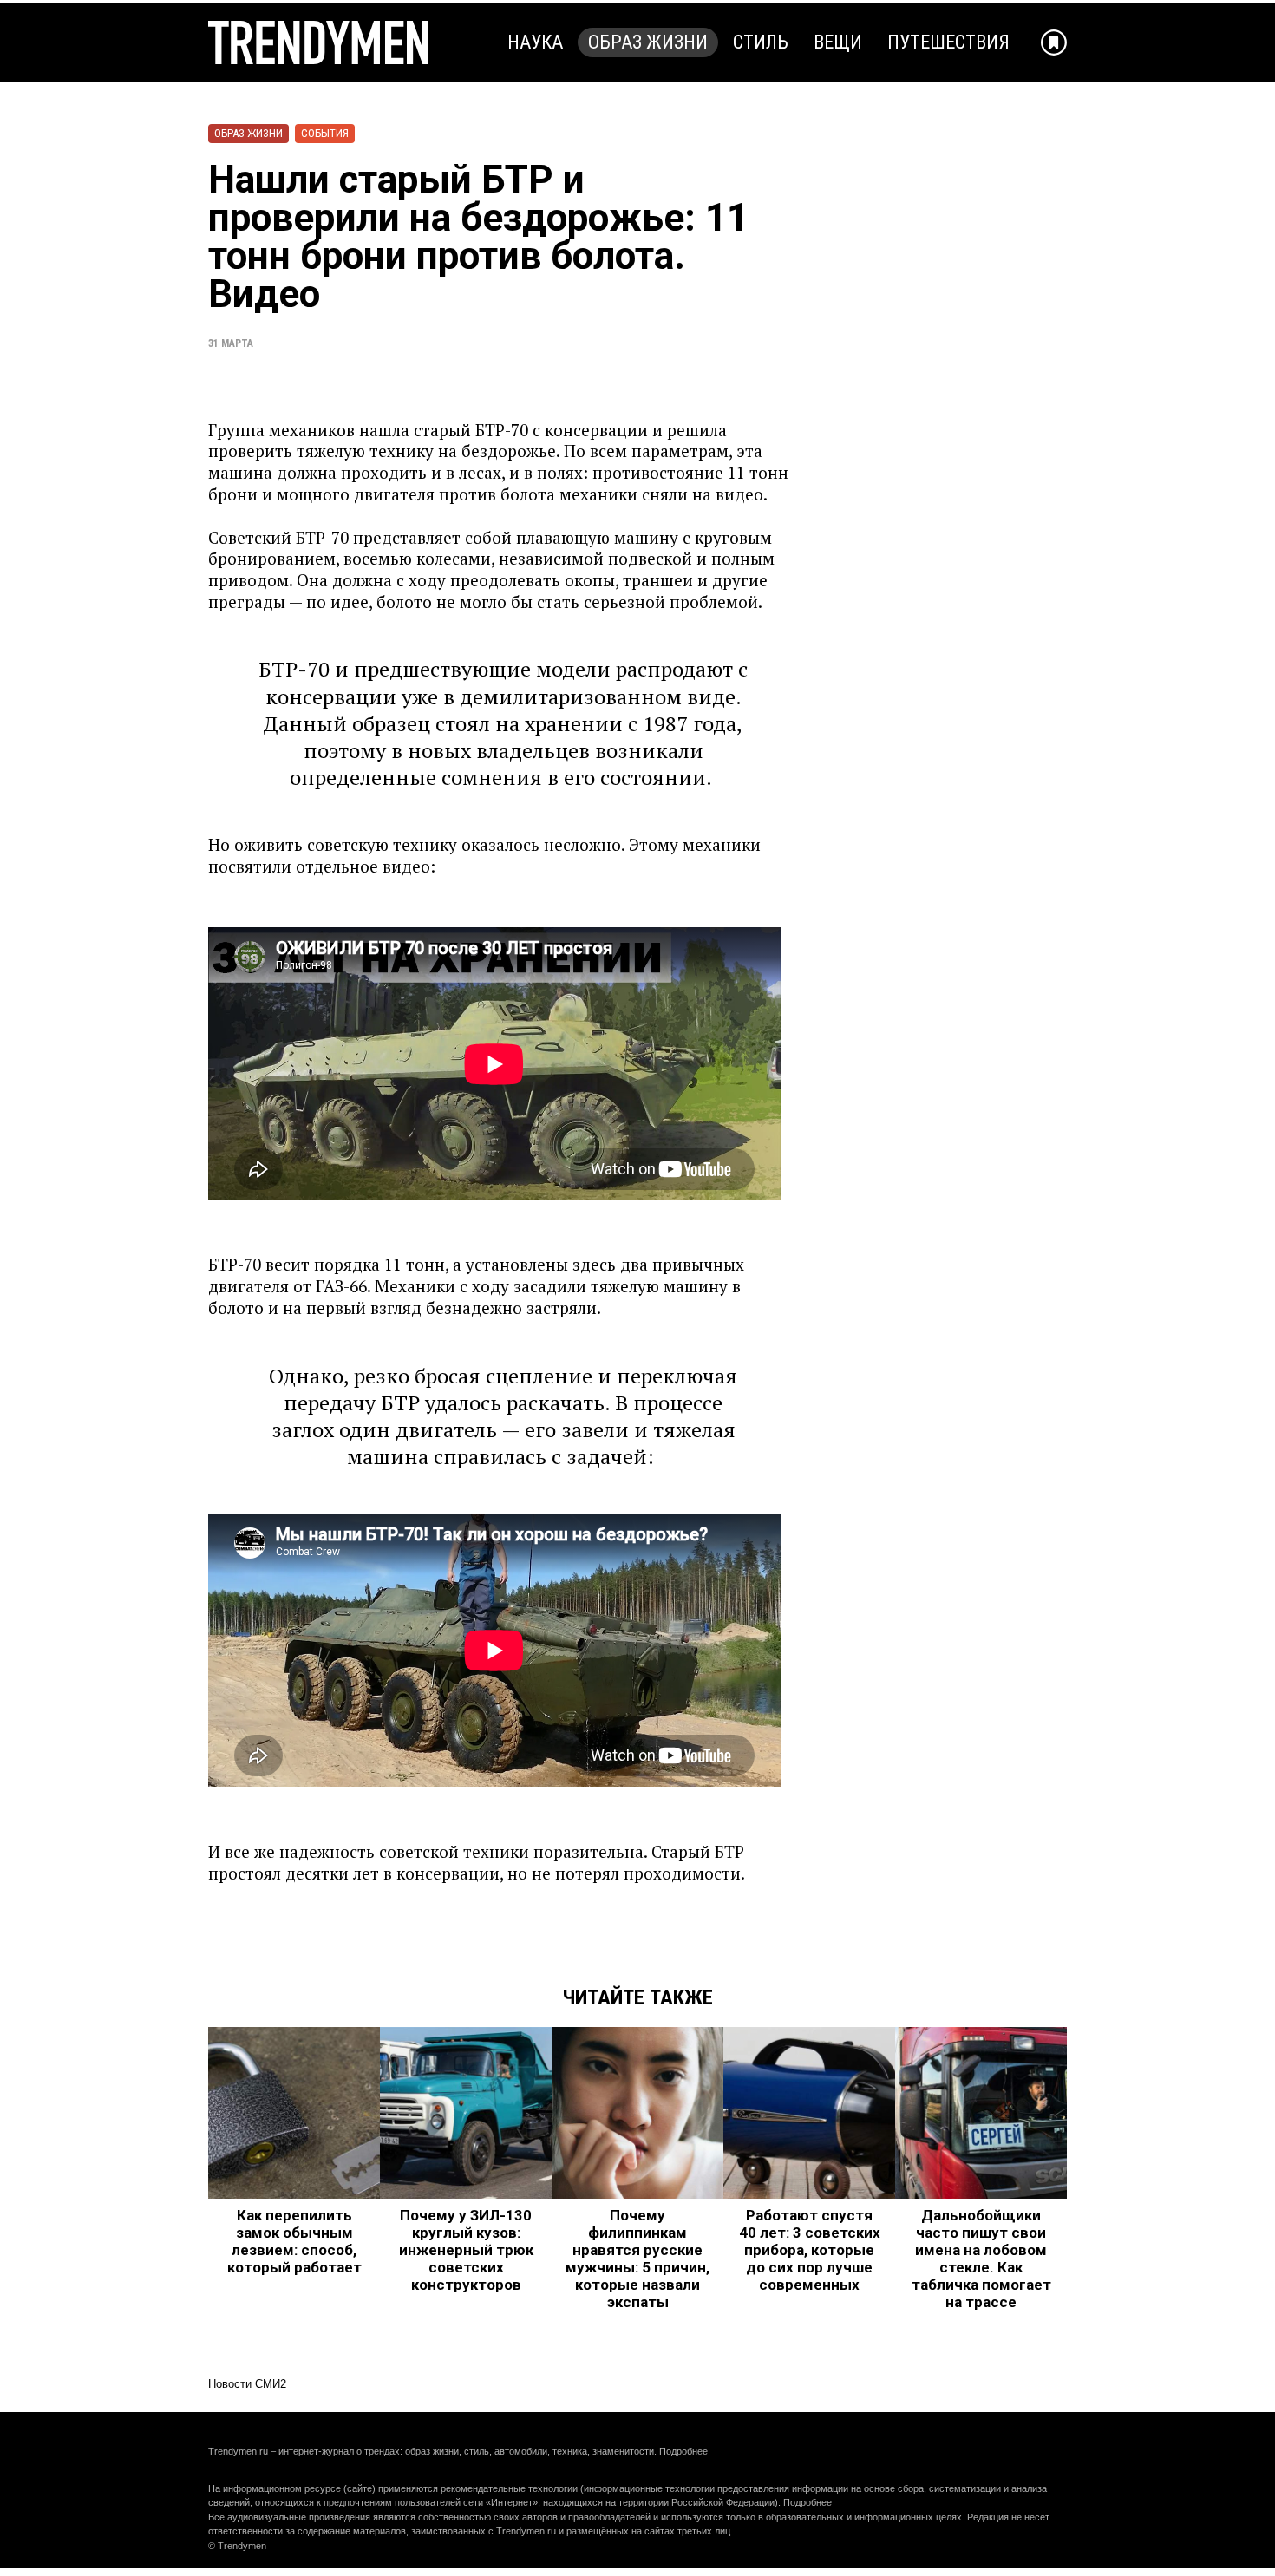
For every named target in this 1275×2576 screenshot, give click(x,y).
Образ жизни (648, 42)
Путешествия (948, 42)
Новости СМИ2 (247, 2384)
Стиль (761, 42)
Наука (535, 42)
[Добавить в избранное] (1054, 42)
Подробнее (683, 2451)
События (325, 133)
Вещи (838, 42)
